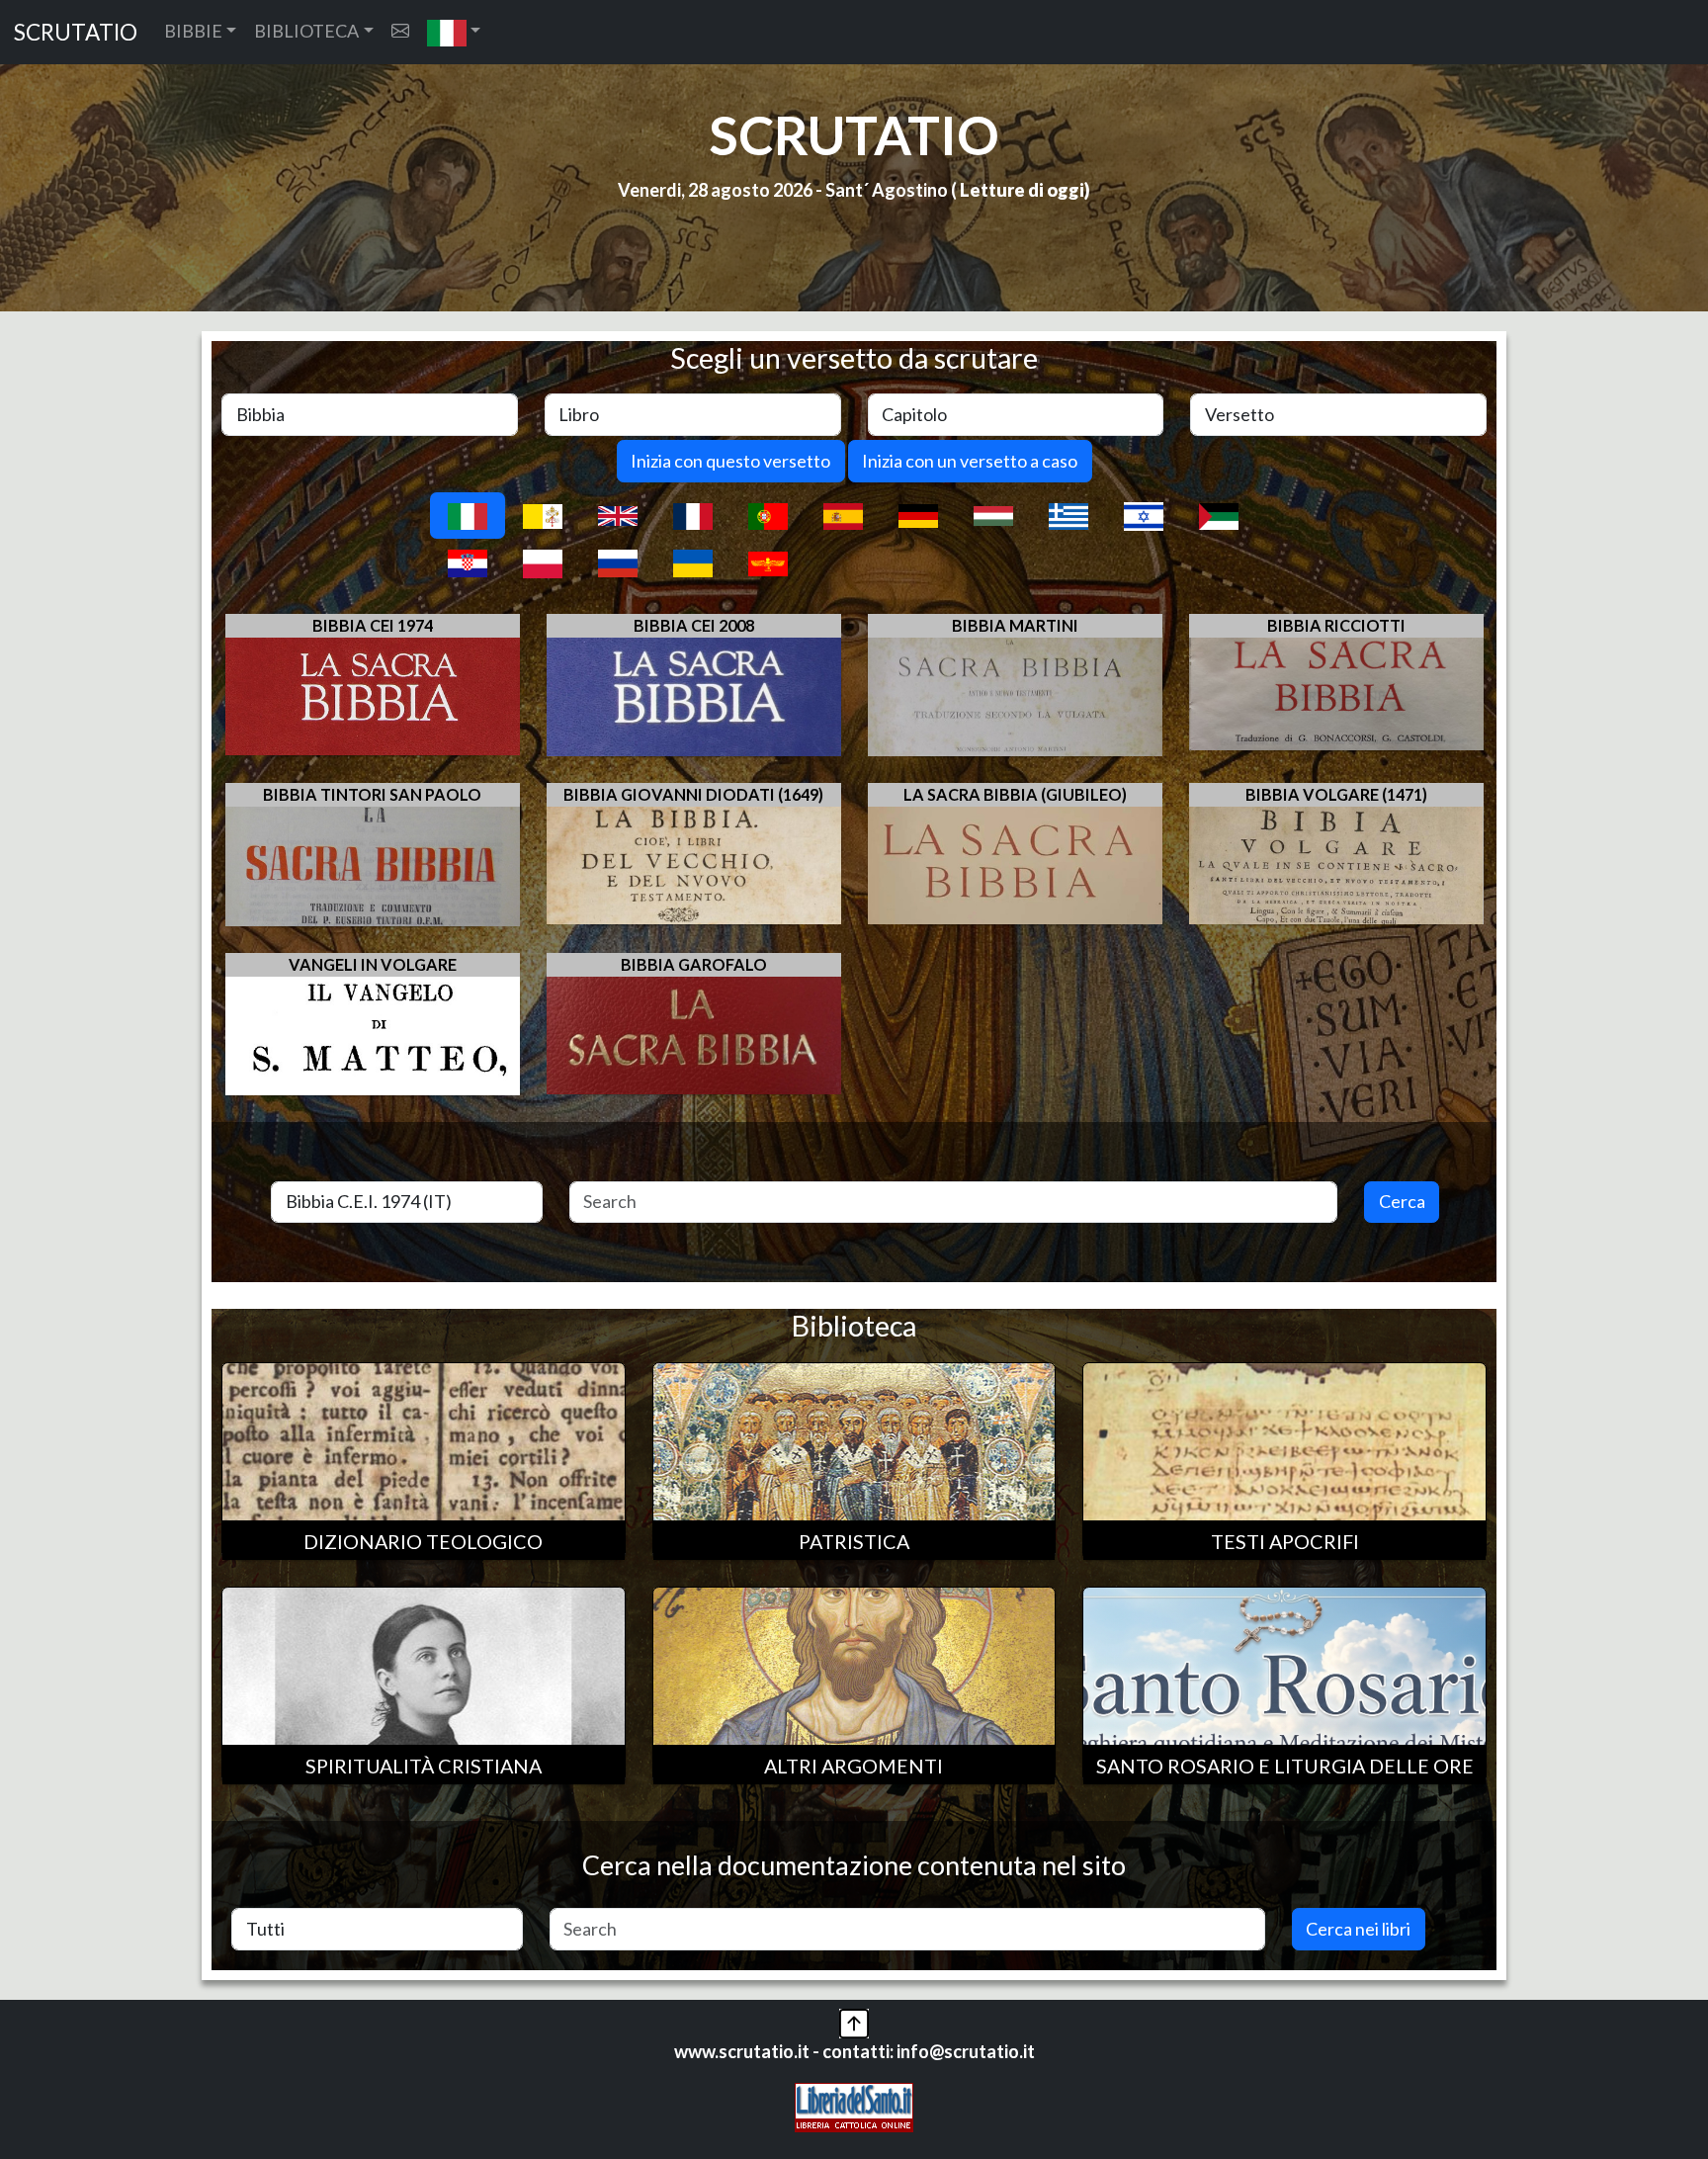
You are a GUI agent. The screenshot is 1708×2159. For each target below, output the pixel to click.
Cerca (1402, 1201)
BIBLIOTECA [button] (306, 31)
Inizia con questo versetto (730, 461)
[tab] (468, 516)
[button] (454, 32)
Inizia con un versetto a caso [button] (970, 461)
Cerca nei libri (1358, 1929)
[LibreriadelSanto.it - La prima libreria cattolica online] (854, 2106)
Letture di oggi (1022, 190)
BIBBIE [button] (193, 31)
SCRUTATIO (76, 32)
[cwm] (400, 31)
